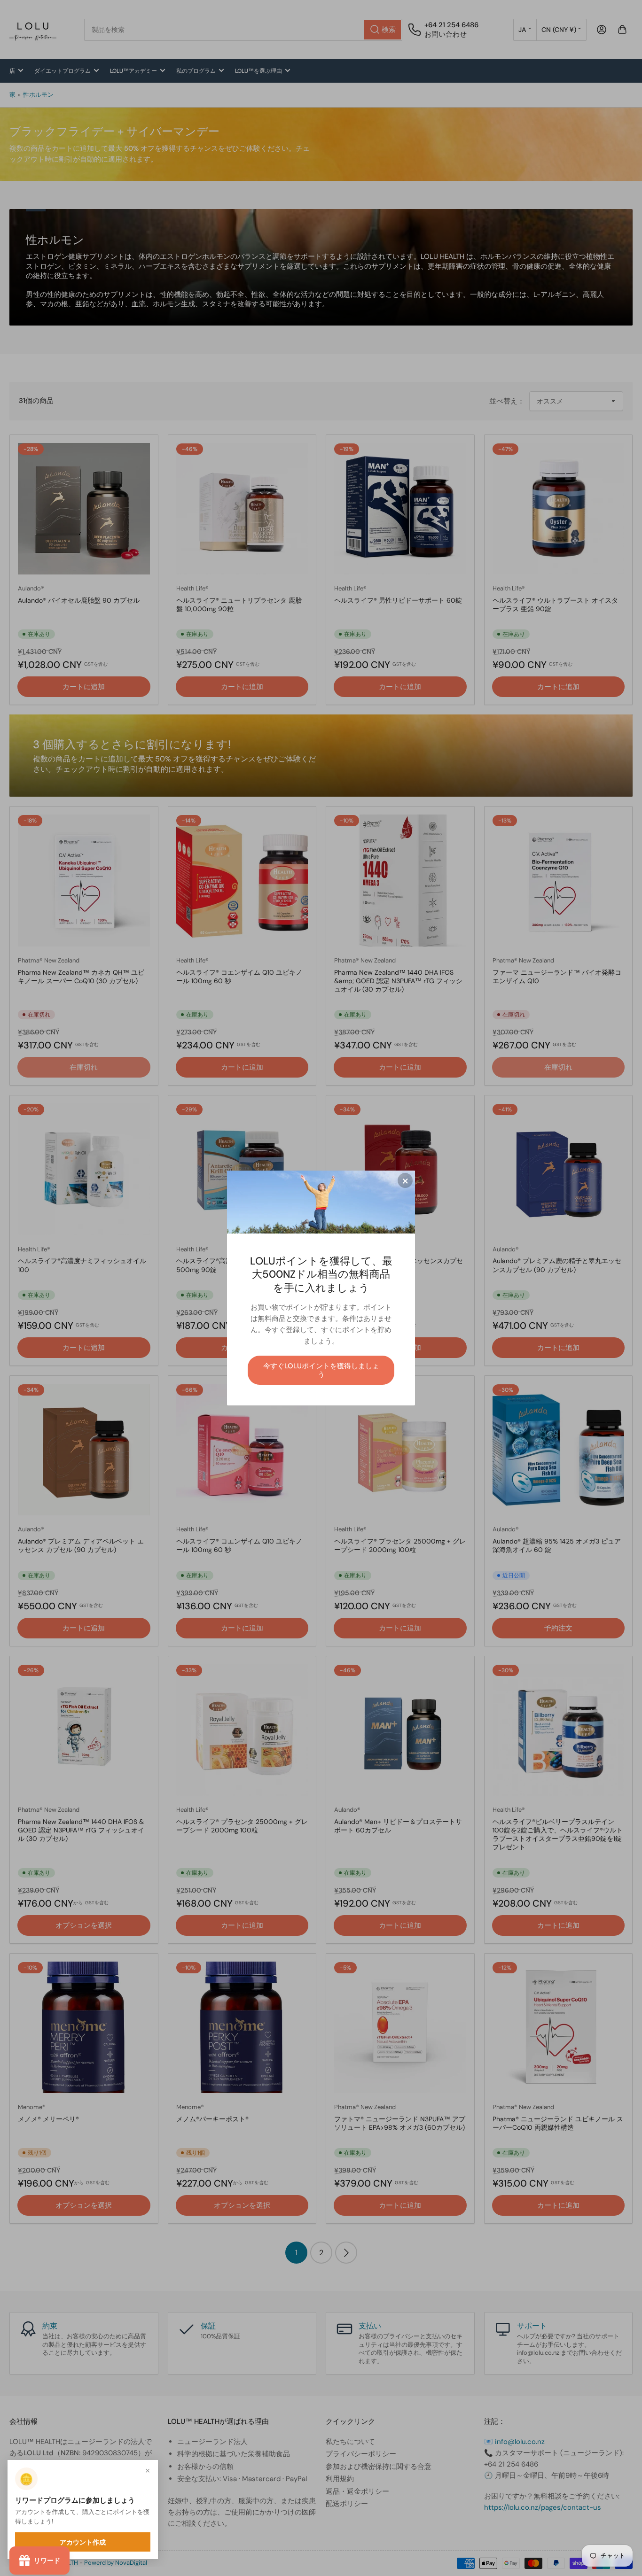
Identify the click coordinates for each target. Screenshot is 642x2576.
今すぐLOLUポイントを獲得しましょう (321, 1370)
